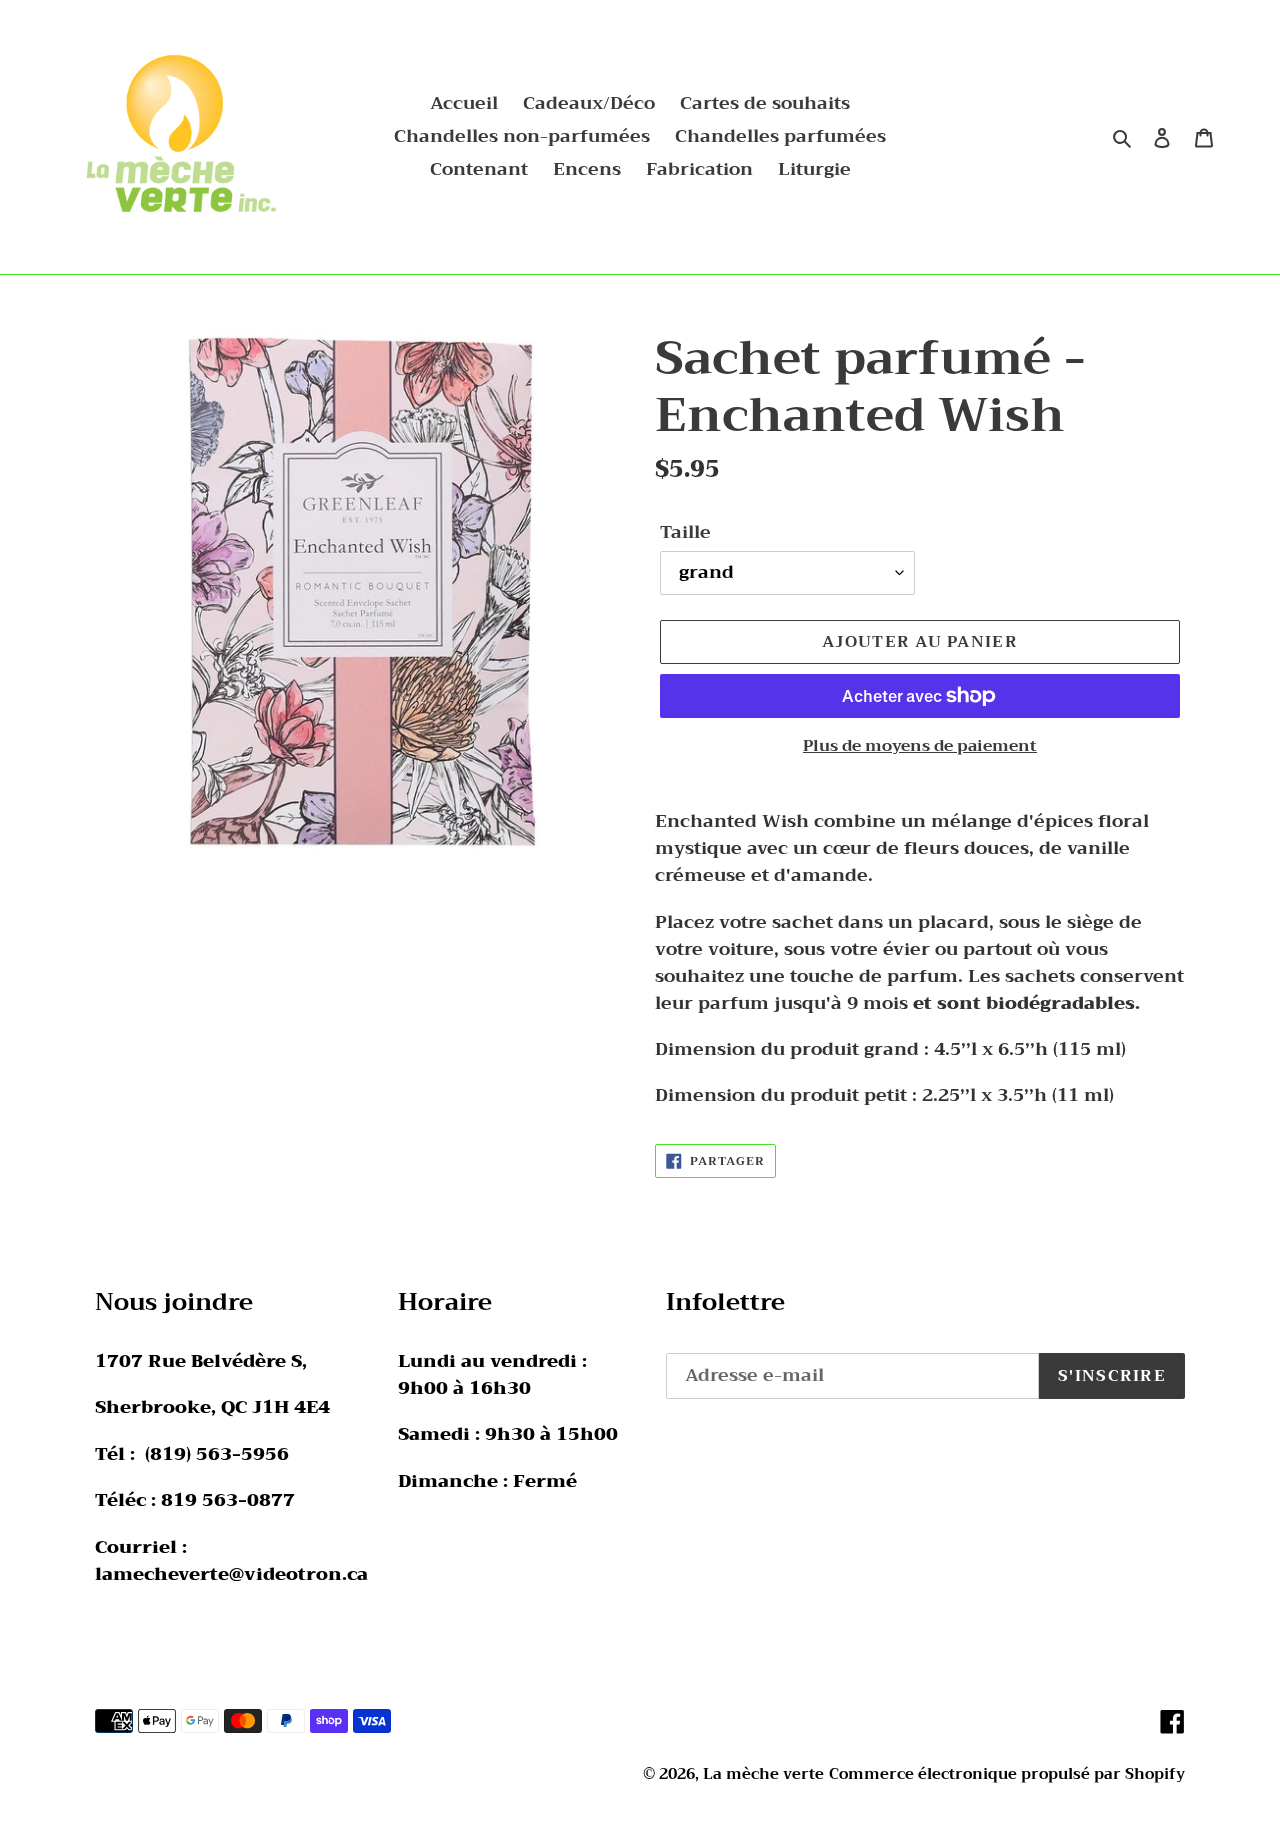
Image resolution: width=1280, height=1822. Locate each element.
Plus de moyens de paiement (920, 746)
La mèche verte (763, 1774)
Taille (685, 532)
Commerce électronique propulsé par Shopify (1007, 1774)
